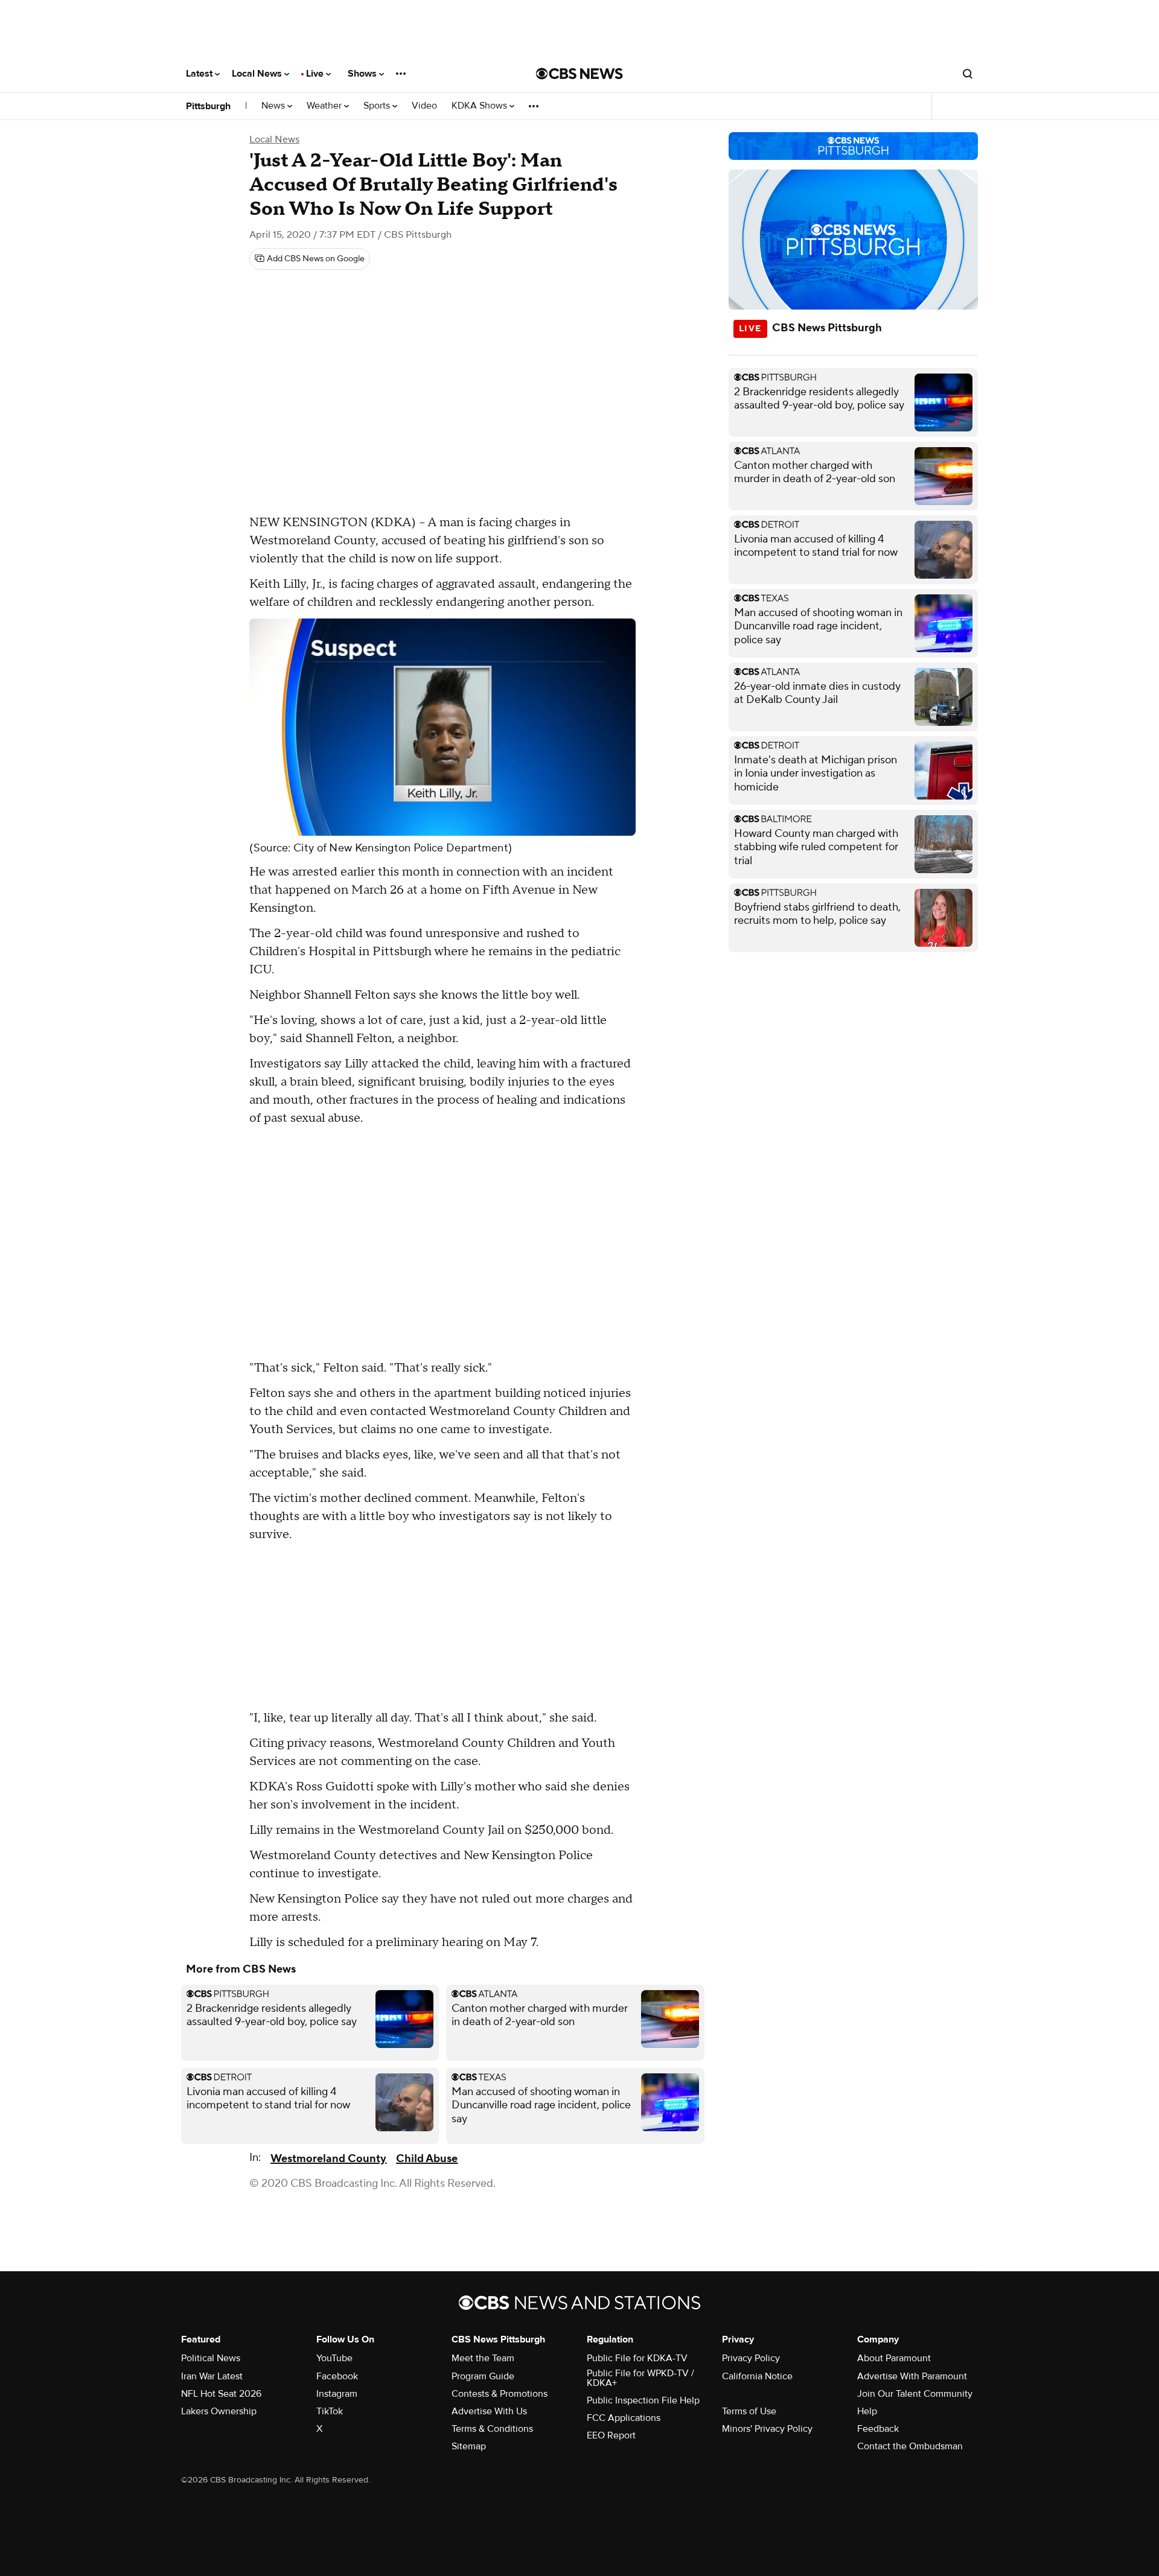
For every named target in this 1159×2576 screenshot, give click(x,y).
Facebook (337, 2376)
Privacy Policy (751, 2358)
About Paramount (894, 2358)
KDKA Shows (481, 106)
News (274, 106)
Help (867, 2411)
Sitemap (469, 2446)
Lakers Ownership (219, 2411)
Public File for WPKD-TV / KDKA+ (640, 2378)
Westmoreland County (328, 2159)
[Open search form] (968, 74)
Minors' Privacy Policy (767, 2429)
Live (316, 74)
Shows (363, 74)
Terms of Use (749, 2411)
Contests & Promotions (500, 2394)
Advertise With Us (489, 2411)
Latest (200, 74)
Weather (325, 106)
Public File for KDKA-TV (637, 2358)
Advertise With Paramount (912, 2376)
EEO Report (611, 2435)
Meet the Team (483, 2358)
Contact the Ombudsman (910, 2446)
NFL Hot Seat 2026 (221, 2394)
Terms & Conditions (492, 2429)
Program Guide (483, 2376)
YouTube (334, 2358)
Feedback (878, 2429)
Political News (211, 2358)
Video (424, 106)
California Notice (757, 2376)
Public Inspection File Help (643, 2400)
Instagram (337, 2394)
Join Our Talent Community (915, 2394)
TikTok (330, 2411)
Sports (378, 106)
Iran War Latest (212, 2376)
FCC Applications (624, 2418)
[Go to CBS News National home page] (579, 74)
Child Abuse (427, 2159)
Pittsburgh (208, 106)
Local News (258, 74)
